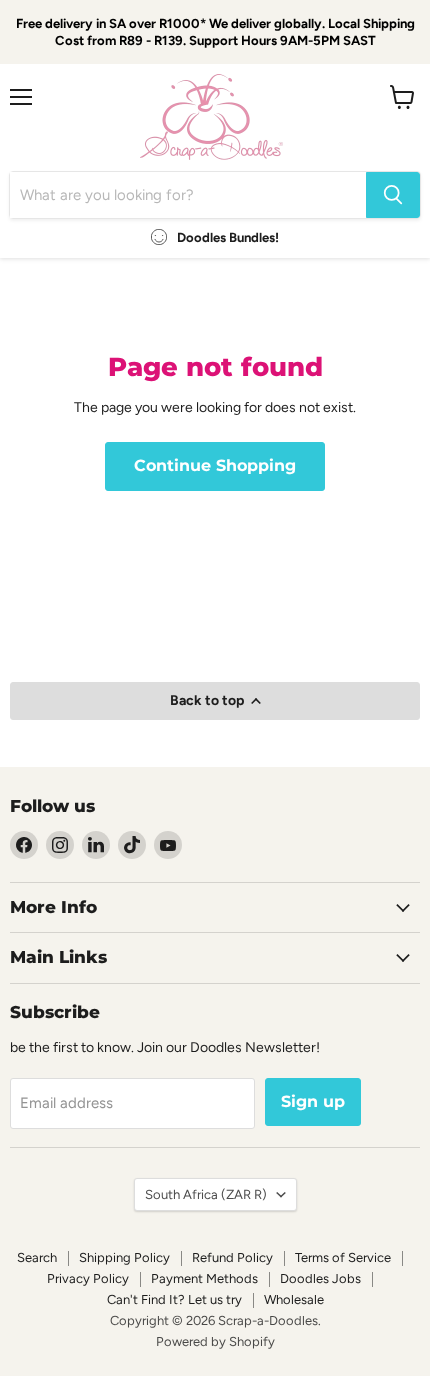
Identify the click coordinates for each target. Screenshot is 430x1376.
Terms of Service (343, 1257)
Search (37, 1257)
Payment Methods (204, 1278)
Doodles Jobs (320, 1278)
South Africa (206, 1194)
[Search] (393, 195)
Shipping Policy (124, 1257)
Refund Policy (232, 1257)
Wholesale (294, 1299)
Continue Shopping (215, 465)
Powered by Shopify (215, 1341)
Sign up (313, 1101)
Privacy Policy (88, 1278)
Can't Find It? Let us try (174, 1299)
